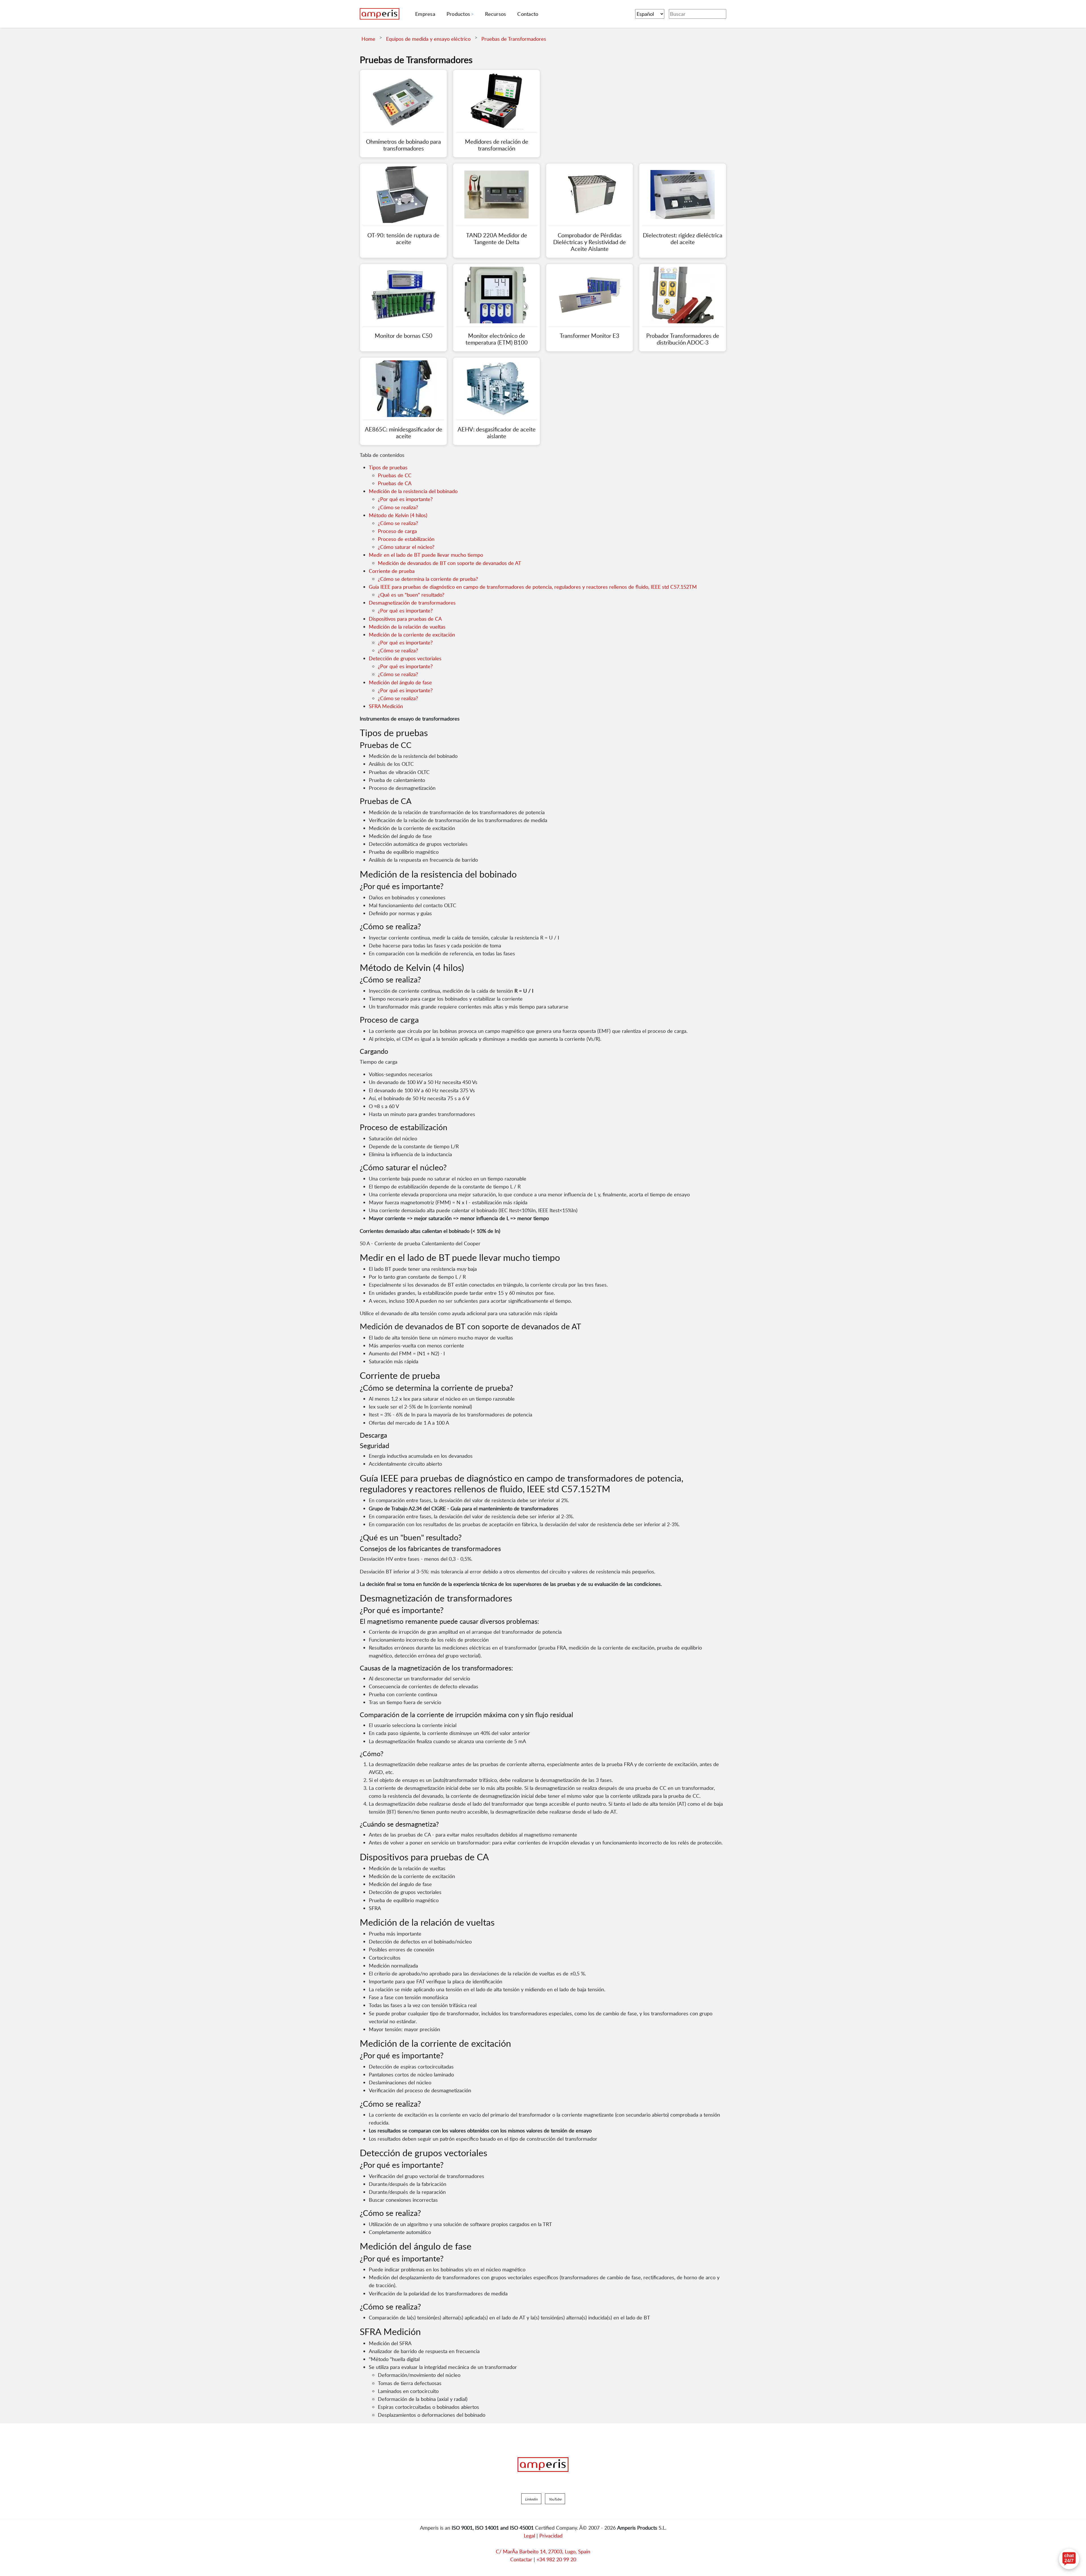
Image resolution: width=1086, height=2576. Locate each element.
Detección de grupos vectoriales (405, 658)
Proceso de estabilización (406, 539)
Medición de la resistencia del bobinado (413, 491)
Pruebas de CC (395, 475)
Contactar (521, 2559)
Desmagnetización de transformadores (412, 603)
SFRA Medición (386, 706)
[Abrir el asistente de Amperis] (1069, 2559)
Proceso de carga (397, 531)
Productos (458, 14)
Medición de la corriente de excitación (412, 635)
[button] (531, 2499)
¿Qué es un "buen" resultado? (411, 595)
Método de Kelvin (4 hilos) (398, 515)
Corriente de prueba (392, 571)
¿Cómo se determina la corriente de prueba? (428, 579)
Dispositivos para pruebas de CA (405, 619)
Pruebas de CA (395, 483)
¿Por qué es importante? (405, 499)
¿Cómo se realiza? (398, 507)
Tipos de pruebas (388, 467)
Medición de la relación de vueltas (407, 627)
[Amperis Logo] (543, 2465)
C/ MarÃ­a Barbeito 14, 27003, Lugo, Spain (543, 2551)
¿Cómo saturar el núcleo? (406, 547)
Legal (529, 2536)
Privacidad (551, 2536)
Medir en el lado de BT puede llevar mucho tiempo (426, 555)
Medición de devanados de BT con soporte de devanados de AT (450, 563)
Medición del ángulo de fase (400, 682)
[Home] (380, 14)
